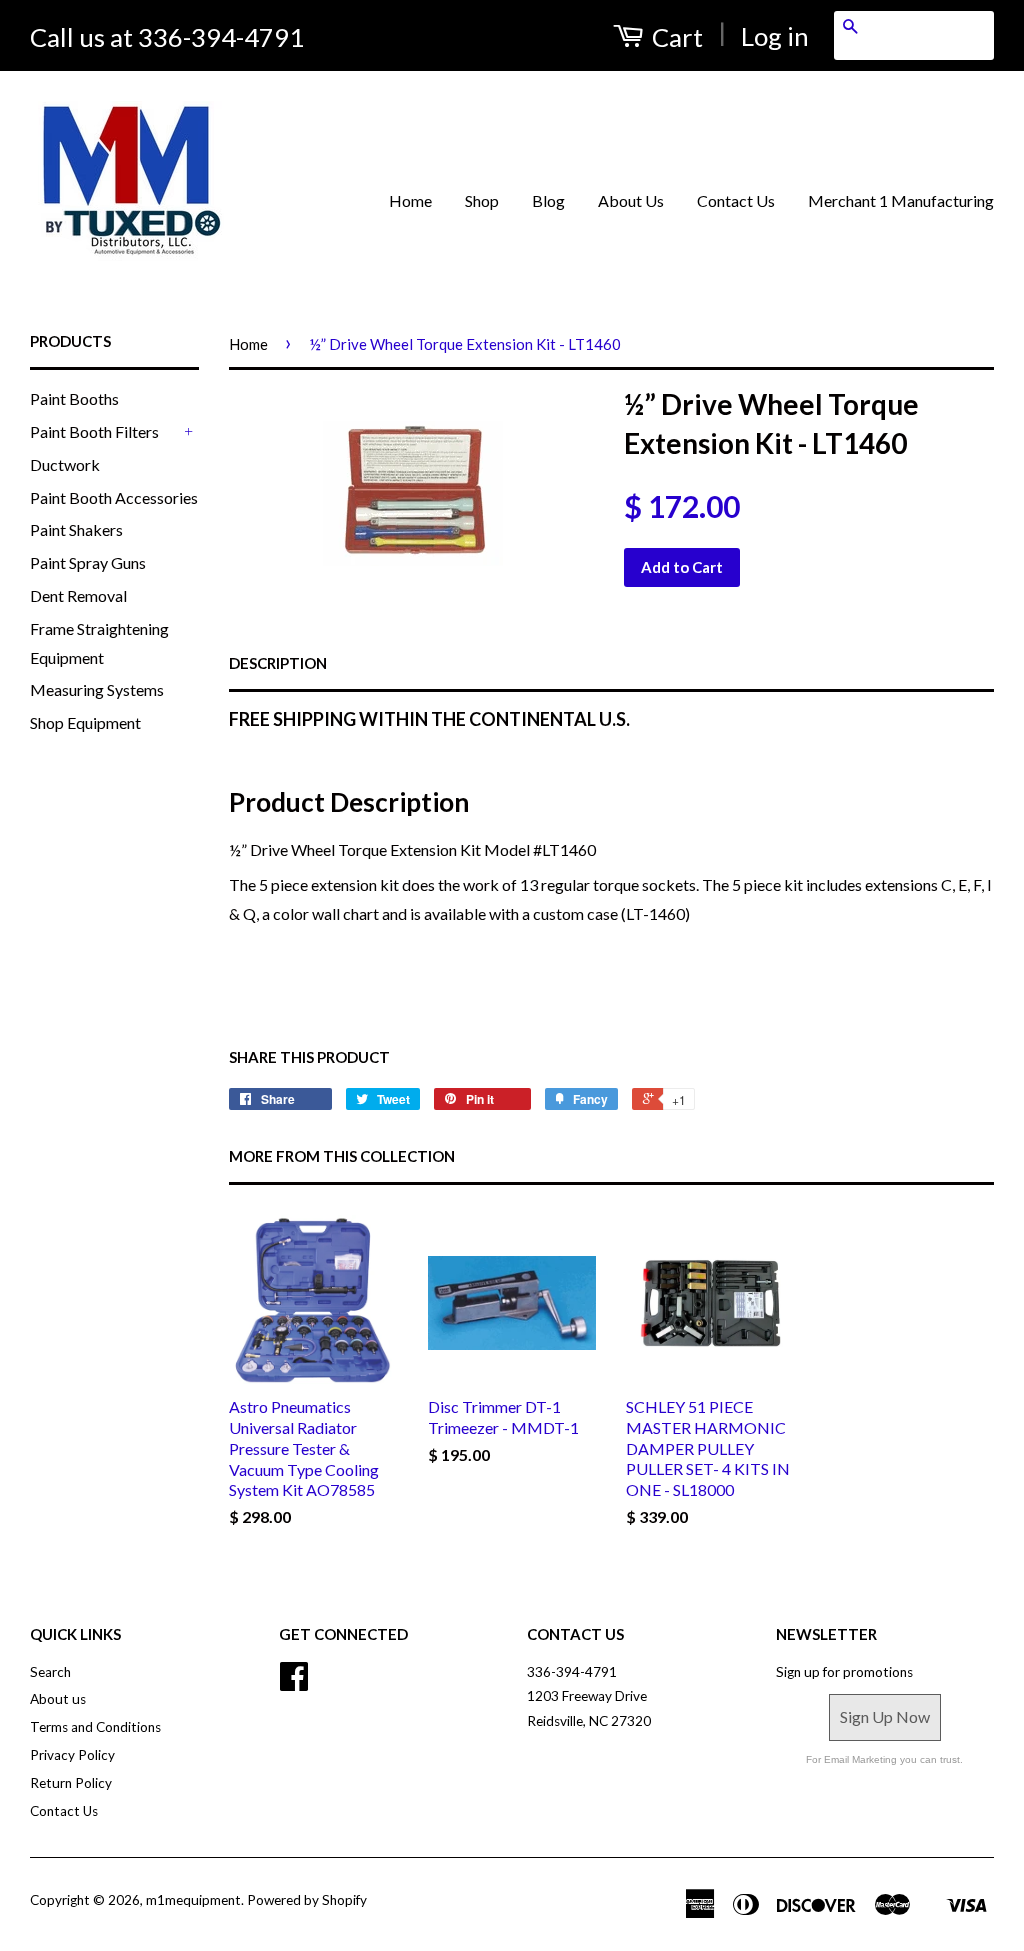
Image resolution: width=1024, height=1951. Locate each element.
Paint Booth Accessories (114, 497)
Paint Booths (74, 398)
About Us (631, 200)
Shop (482, 200)
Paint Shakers (76, 529)
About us (58, 1699)
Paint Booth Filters (94, 431)
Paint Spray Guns (88, 562)
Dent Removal (78, 595)
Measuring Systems (97, 689)
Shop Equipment (85, 722)
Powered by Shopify (307, 1900)
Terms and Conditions (95, 1727)
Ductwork (65, 464)
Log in (775, 36)
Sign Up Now (885, 1716)
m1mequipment (193, 1900)
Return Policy (71, 1783)
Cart (675, 37)
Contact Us (736, 200)
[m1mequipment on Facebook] (294, 1683)
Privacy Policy (72, 1755)
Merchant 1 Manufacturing (901, 200)
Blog (548, 200)
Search (50, 1672)
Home (410, 200)
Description (278, 663)
